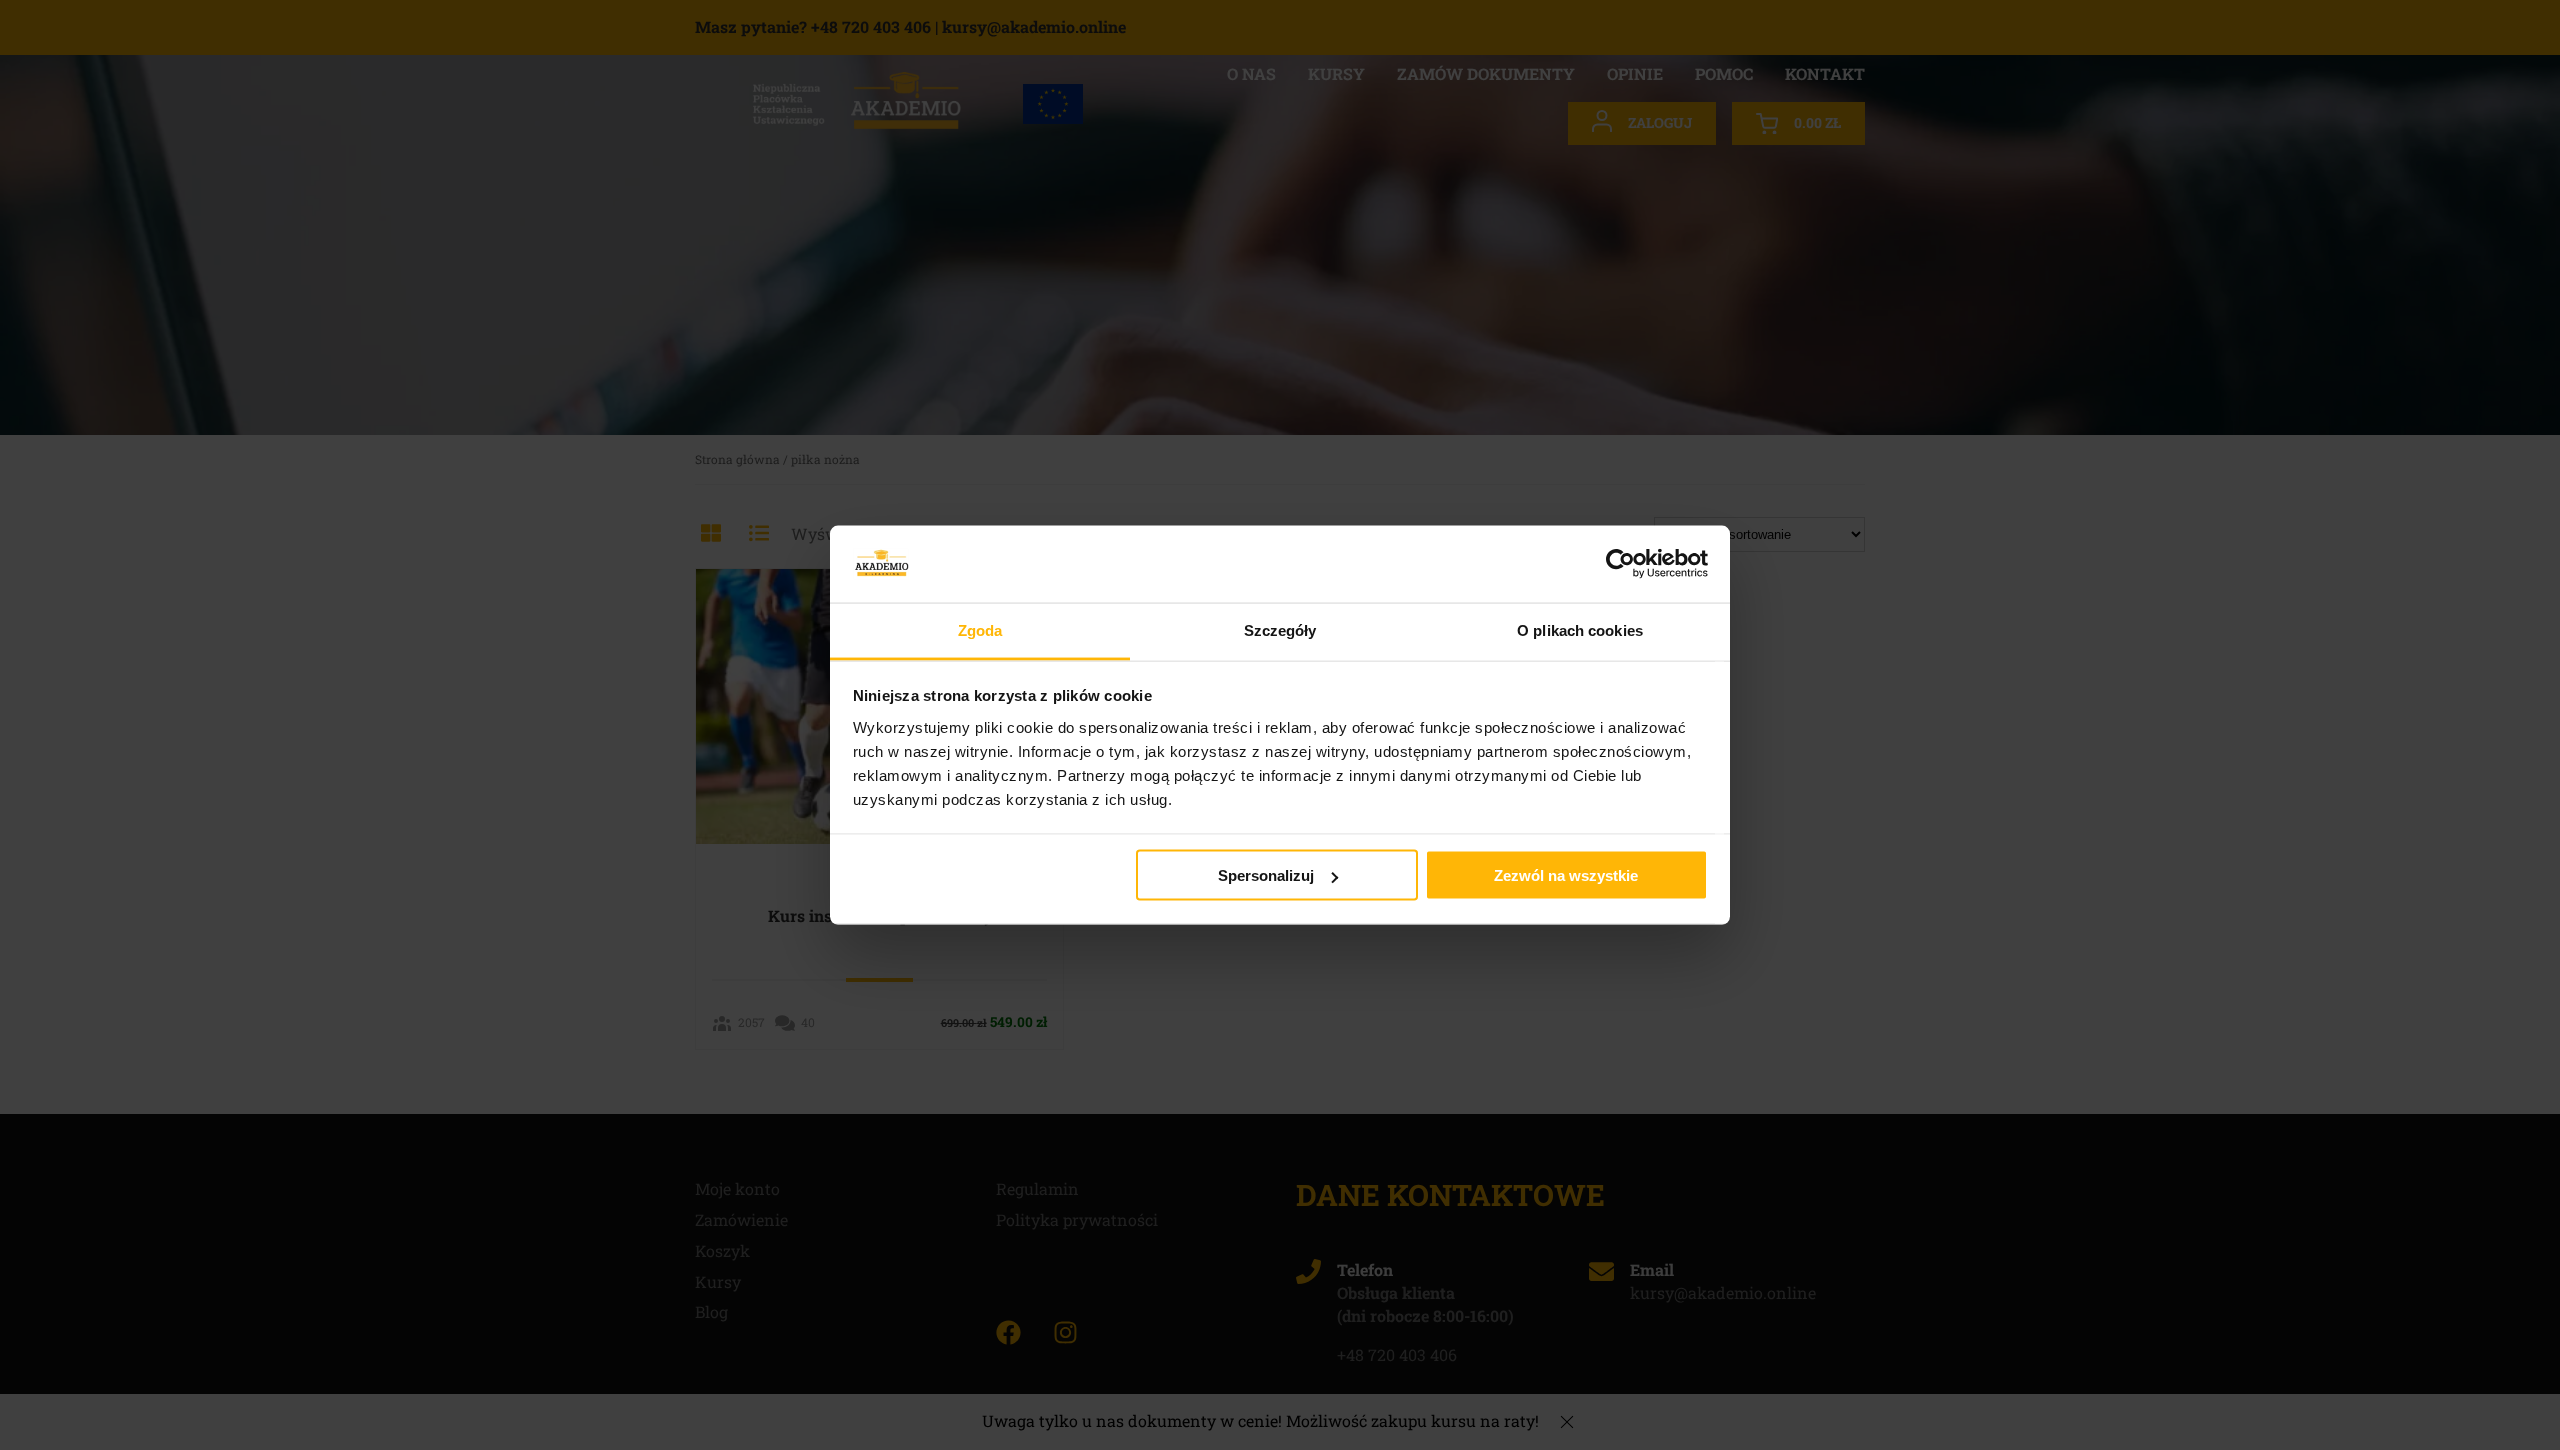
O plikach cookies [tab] (1580, 629)
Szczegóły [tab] (1280, 629)
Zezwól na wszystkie (1566, 875)
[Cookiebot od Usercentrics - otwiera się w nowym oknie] (1620, 564)
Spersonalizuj (1266, 875)
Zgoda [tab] (980, 629)
